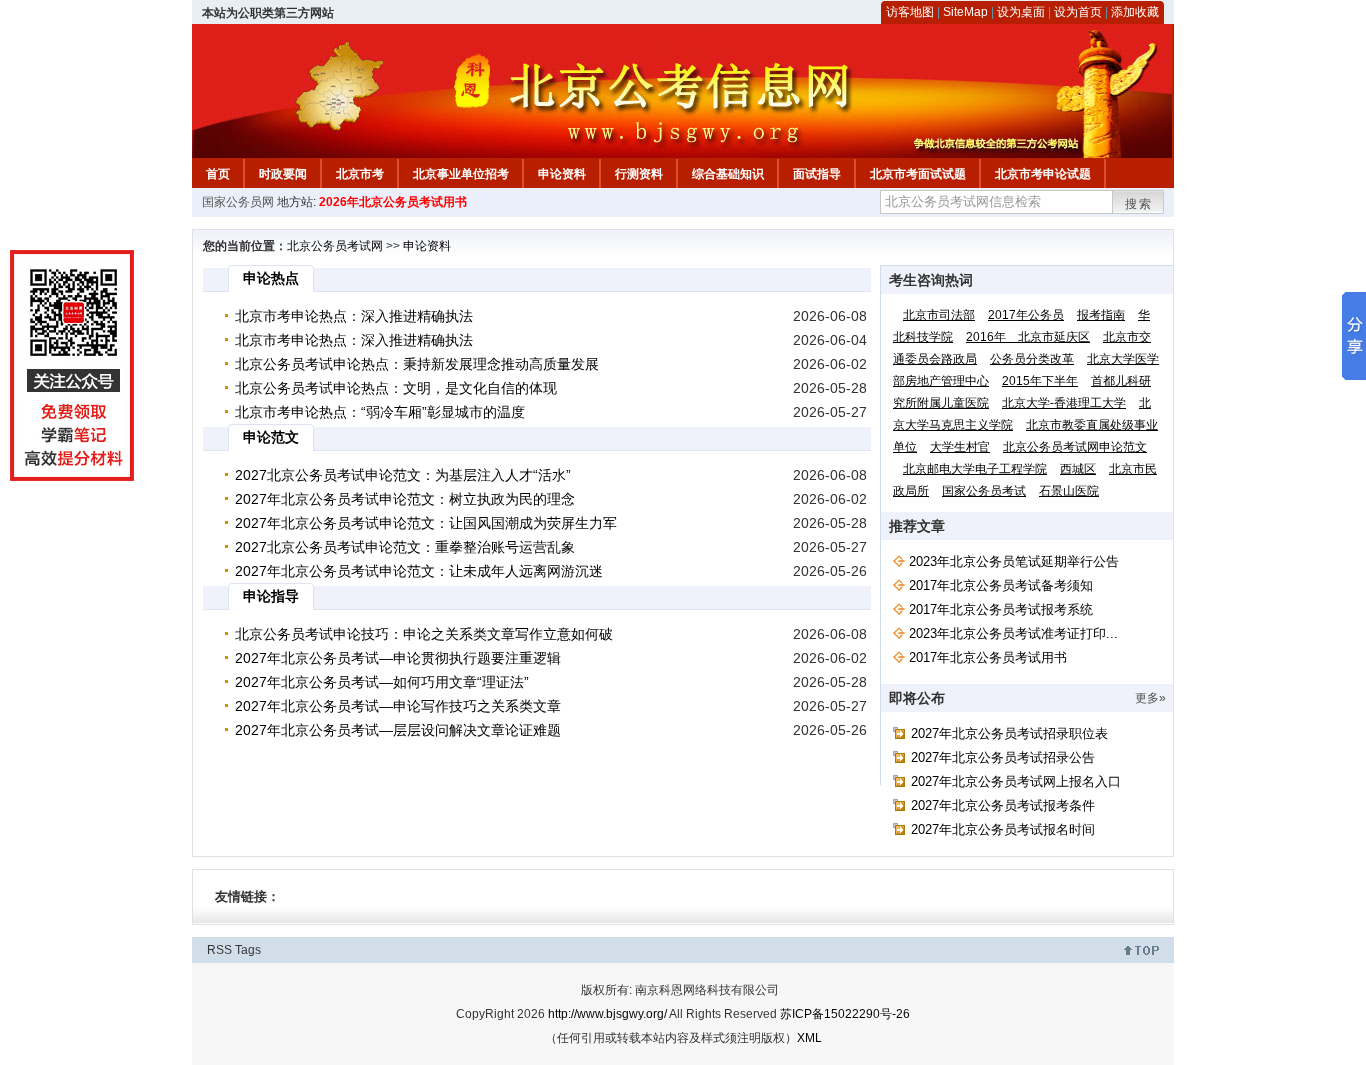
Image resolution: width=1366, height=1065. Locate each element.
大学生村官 (960, 447)
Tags (248, 950)
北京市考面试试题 (918, 174)
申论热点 (271, 278)
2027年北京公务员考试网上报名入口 (1016, 781)
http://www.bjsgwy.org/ (607, 1014)
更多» (1150, 698)
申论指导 (271, 596)
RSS (219, 950)
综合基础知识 (728, 174)
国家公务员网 (238, 202)
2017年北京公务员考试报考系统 (1001, 609)
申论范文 (271, 437)
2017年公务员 (1026, 315)
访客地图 (910, 12)
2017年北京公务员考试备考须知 (1001, 585)
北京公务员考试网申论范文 (1075, 447)
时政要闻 (283, 174)
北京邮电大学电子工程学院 (975, 469)
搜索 (1139, 204)
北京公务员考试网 (335, 246)
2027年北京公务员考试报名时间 (1003, 829)
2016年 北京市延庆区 (1028, 337)
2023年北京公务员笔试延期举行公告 (1014, 561)
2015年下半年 (1040, 381)
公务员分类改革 (1032, 359)
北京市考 (360, 174)
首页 (218, 174)
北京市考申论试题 (1043, 174)
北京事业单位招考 (461, 174)
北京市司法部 (939, 315)
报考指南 (1101, 315)
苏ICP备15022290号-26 (845, 1014)
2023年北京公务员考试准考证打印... (1013, 633)
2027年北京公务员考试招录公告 (1003, 757)
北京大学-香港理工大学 (1064, 403)
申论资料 (562, 174)
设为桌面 (1021, 12)
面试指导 (817, 174)
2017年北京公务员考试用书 (988, 657)
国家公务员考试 (984, 491)
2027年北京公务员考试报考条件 (1003, 805)
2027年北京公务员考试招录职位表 (1009, 733)
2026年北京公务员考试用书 (393, 202)
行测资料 (639, 174)
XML (809, 1038)
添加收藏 (1135, 12)
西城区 (1078, 469)
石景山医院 (1069, 491)
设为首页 (1078, 12)
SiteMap (965, 12)
